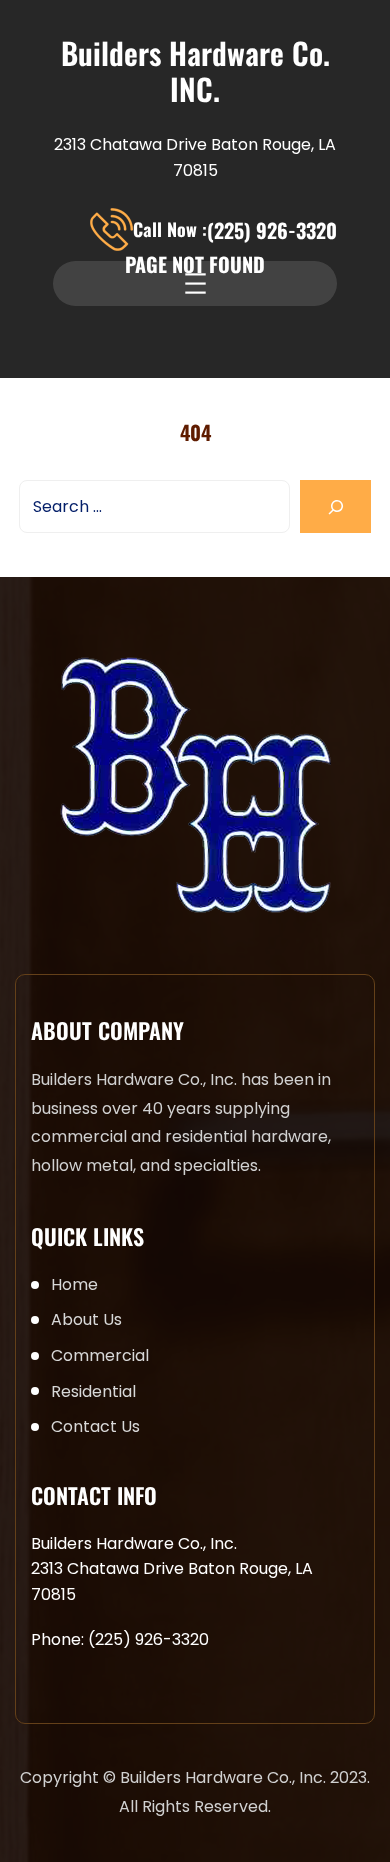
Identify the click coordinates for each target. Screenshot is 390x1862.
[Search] (335, 506)
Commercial (100, 1355)
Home (74, 1284)
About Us (86, 1319)
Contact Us (95, 1426)
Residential (93, 1391)
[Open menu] (195, 283)
